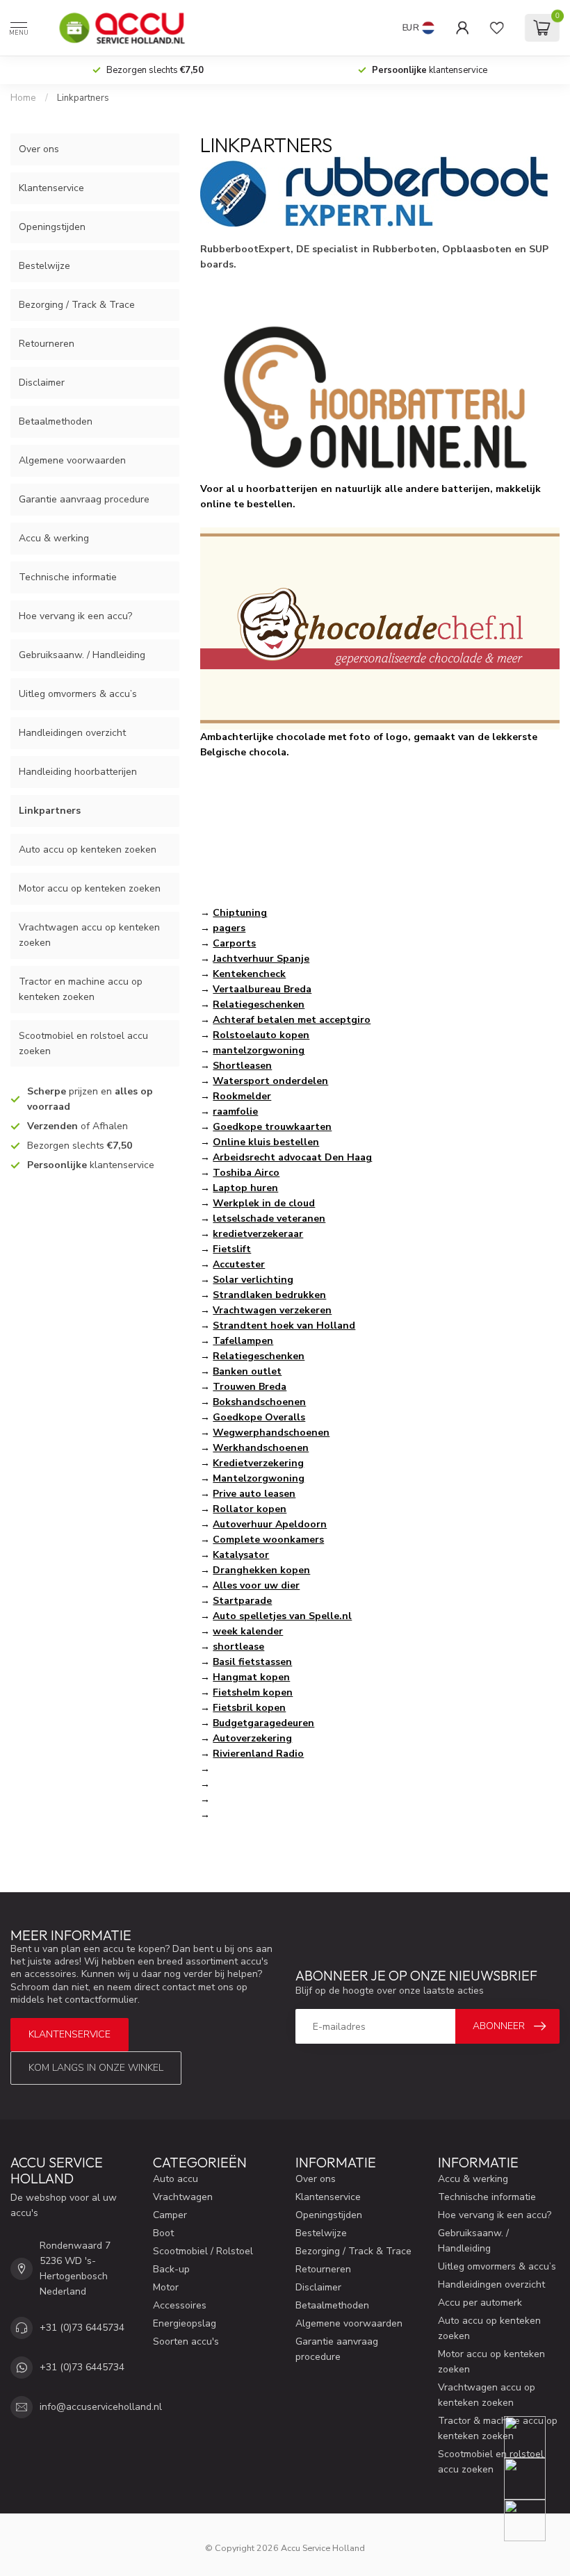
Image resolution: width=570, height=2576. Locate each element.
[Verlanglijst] (497, 28)
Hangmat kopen (251, 1677)
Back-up (171, 2269)
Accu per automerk (480, 2303)
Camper (170, 2215)
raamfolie (235, 1111)
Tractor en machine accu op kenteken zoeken (81, 989)
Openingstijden (52, 227)
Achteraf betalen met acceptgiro (292, 1020)
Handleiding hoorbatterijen (78, 772)
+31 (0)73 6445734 (82, 2328)
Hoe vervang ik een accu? (75, 616)
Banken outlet (247, 1371)
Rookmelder (242, 1096)
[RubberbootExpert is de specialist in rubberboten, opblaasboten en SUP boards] (374, 191)
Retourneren (47, 344)
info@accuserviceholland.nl (101, 2407)
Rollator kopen (250, 1509)
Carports (234, 943)
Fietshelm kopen (253, 1692)
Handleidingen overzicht (72, 733)
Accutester (239, 1264)
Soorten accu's (186, 2341)
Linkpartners (83, 98)
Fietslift (232, 1249)
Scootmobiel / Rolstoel (203, 2251)
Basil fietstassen (252, 1662)
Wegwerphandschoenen (271, 1433)
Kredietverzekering (258, 1463)
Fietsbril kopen (249, 1708)
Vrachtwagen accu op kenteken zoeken (89, 935)
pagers (229, 928)
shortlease (238, 1647)
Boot (163, 2233)
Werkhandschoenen (261, 1448)
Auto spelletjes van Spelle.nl (282, 1616)
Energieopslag (185, 2323)
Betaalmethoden (56, 421)
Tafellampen (243, 1341)
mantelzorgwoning (259, 1050)
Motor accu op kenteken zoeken (90, 888)
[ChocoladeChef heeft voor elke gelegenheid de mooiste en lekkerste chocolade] (380, 628)
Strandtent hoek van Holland (284, 1326)
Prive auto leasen (254, 1494)
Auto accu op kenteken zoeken (88, 850)
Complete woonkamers (268, 1540)
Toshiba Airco (246, 1173)
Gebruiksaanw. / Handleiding (82, 655)
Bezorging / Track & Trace (77, 305)
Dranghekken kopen (261, 1570)
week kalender (248, 1631)
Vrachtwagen (183, 2197)
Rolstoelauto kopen (261, 1035)
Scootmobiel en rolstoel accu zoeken (83, 1043)
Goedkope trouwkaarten (272, 1127)
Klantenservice (51, 188)
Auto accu (176, 2179)
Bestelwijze (44, 266)
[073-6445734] (534, 2437)
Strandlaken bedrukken (269, 1295)
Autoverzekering (252, 1738)
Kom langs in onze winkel (96, 2068)
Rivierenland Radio (258, 1754)
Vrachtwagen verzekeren (272, 1310)
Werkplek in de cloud (264, 1203)
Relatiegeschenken (259, 1004)
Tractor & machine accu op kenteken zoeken (498, 2428)
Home (23, 98)
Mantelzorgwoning (259, 1478)
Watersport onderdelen (270, 1081)
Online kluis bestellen (266, 1142)
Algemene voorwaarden (72, 460)
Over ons (39, 149)
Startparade (242, 1601)
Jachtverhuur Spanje (261, 959)
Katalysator (241, 1555)
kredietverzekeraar (258, 1234)
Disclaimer (42, 383)
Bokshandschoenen (259, 1402)
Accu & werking (54, 538)
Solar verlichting (253, 1280)
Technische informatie (68, 577)
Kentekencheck (249, 974)
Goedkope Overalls (259, 1417)
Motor (166, 2287)
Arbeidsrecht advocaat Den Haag (292, 1157)
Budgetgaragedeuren (263, 1723)
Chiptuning (240, 913)
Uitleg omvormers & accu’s (78, 694)
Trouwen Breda (250, 1387)
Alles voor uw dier (256, 1585)
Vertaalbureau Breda (262, 989)
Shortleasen (242, 1066)
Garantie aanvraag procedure (84, 499)
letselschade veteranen (269, 1219)
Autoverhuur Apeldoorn (270, 1524)
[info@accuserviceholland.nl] (534, 2479)
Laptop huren (245, 1188)
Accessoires (180, 2305)
